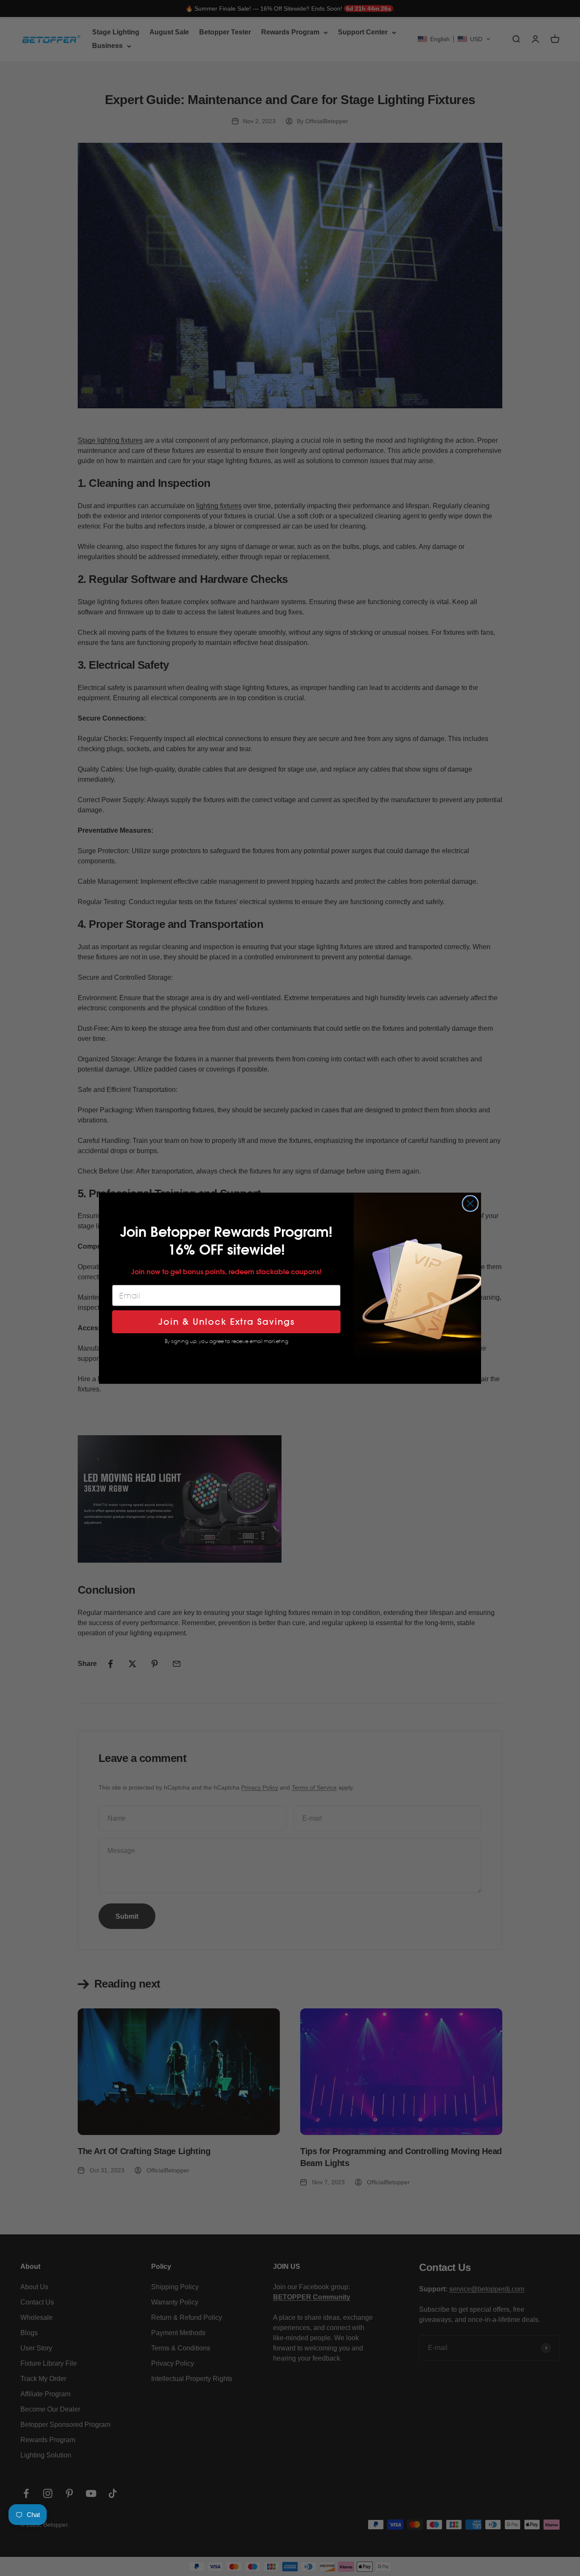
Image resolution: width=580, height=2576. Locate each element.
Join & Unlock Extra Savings (227, 1322)
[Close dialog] (470, 1203)
